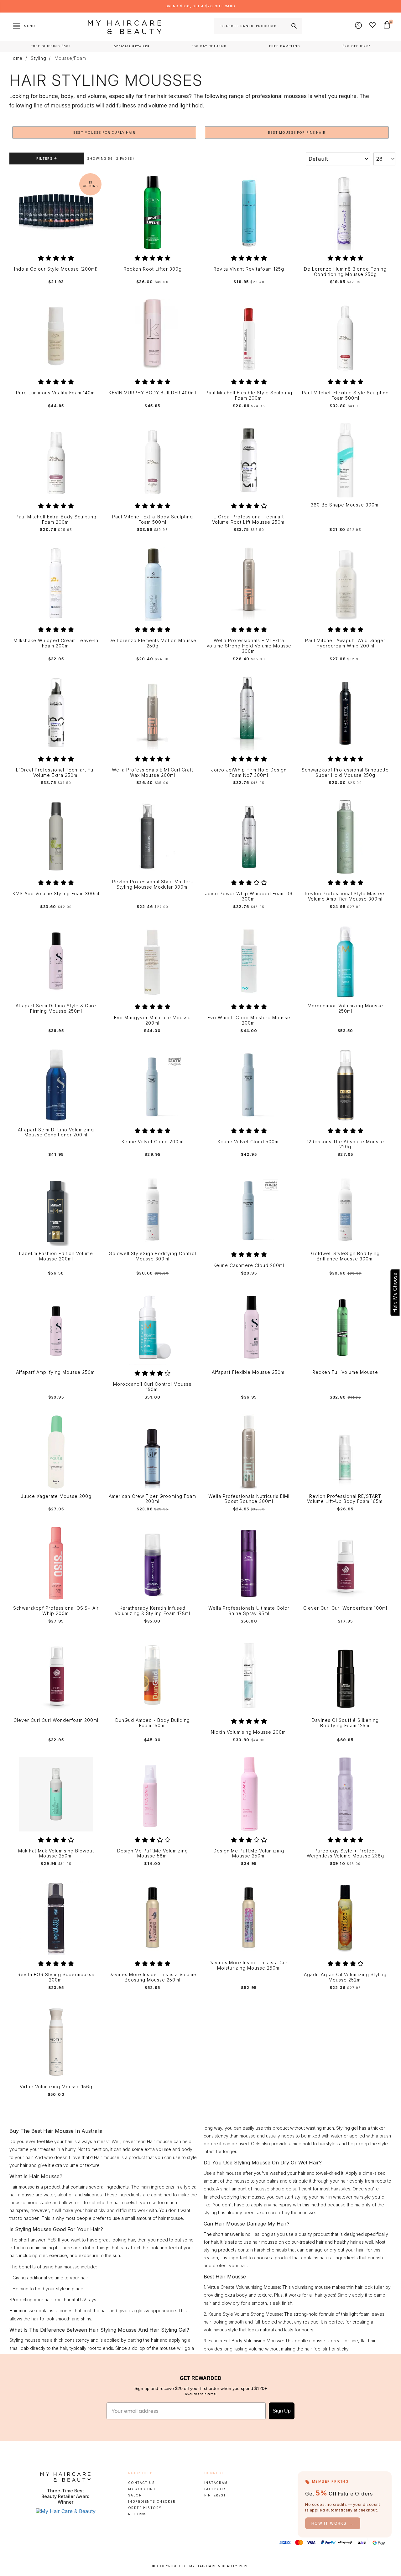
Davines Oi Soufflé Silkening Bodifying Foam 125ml (345, 1723)
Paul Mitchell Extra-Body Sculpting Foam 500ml (153, 519)
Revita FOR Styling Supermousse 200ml (56, 1977)
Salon (135, 2495)
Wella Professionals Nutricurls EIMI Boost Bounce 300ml (249, 1499)
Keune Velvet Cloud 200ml (153, 1142)
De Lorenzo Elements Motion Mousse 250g (153, 643)
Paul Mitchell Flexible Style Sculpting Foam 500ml (345, 395)
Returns (138, 2514)
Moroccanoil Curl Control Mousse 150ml (152, 1387)
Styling (39, 58)
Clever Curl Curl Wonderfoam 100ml (345, 1608)
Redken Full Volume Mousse (345, 1372)
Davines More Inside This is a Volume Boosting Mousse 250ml (153, 1977)
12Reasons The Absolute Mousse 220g (345, 1144)
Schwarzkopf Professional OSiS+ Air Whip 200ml (56, 1611)
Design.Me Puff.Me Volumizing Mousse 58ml (153, 1854)
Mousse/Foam (70, 58)
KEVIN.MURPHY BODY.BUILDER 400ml (152, 393)
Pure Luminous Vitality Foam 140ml (56, 393)
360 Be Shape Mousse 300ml (345, 505)
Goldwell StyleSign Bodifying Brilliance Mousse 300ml (345, 1256)
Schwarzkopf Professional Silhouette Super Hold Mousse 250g (345, 773)
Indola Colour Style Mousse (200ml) (56, 269)
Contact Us (141, 2483)
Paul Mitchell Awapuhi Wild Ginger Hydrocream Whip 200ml (345, 643)
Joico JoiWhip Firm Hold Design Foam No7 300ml (249, 773)
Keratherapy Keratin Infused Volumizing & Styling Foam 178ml (152, 1611)
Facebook (215, 2489)
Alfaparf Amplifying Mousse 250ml (56, 1372)
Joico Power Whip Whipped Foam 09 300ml (249, 896)
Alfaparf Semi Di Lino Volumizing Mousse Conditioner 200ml (56, 1132)
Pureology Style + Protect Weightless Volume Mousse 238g (345, 1854)
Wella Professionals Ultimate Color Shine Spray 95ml (249, 1611)
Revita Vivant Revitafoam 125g (249, 269)
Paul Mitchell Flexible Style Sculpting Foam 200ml (249, 395)
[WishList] (373, 26)
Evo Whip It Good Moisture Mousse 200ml (249, 1020)
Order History (145, 2508)
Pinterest (215, 2495)
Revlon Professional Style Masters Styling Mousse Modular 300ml (153, 884)
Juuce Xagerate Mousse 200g (56, 1496)
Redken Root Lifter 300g (153, 269)
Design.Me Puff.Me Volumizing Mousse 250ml (249, 1854)
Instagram (216, 2483)
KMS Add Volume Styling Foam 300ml (56, 894)
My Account (142, 2489)
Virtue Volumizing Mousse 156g (56, 2087)
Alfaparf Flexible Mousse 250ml (249, 1372)
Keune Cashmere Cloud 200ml (249, 1265)
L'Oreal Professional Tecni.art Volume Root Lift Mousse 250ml (249, 519)
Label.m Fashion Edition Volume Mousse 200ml (56, 1256)
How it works (333, 2523)
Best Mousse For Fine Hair (297, 132)
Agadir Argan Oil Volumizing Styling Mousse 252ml (345, 1977)
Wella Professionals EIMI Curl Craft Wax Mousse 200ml (153, 773)
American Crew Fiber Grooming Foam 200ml (152, 1499)
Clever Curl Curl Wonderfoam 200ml (56, 1720)
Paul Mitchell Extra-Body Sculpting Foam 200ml (56, 519)
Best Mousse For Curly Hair (104, 132)
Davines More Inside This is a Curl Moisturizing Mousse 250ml (249, 1965)
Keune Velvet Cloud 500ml (249, 1142)
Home (16, 58)
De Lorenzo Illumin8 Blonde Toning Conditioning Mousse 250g (345, 272)
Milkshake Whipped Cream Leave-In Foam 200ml (56, 643)
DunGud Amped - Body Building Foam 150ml (153, 1723)
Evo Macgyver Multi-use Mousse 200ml (152, 1020)
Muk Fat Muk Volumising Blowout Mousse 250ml (56, 1854)
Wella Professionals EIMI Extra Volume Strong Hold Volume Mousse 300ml (249, 646)
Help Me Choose (395, 1293)
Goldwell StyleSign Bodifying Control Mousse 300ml (152, 1256)
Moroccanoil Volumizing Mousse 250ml (345, 1008)
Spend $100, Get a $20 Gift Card (200, 6)
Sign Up (282, 2411)
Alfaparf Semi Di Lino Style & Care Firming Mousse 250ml (56, 1008)
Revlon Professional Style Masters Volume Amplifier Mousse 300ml (345, 896)
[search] (294, 26)
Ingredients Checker (152, 2501)
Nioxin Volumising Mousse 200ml (249, 1732)
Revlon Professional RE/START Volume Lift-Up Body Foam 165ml (345, 1499)
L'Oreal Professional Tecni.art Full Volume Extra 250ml (56, 773)
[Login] (359, 26)
